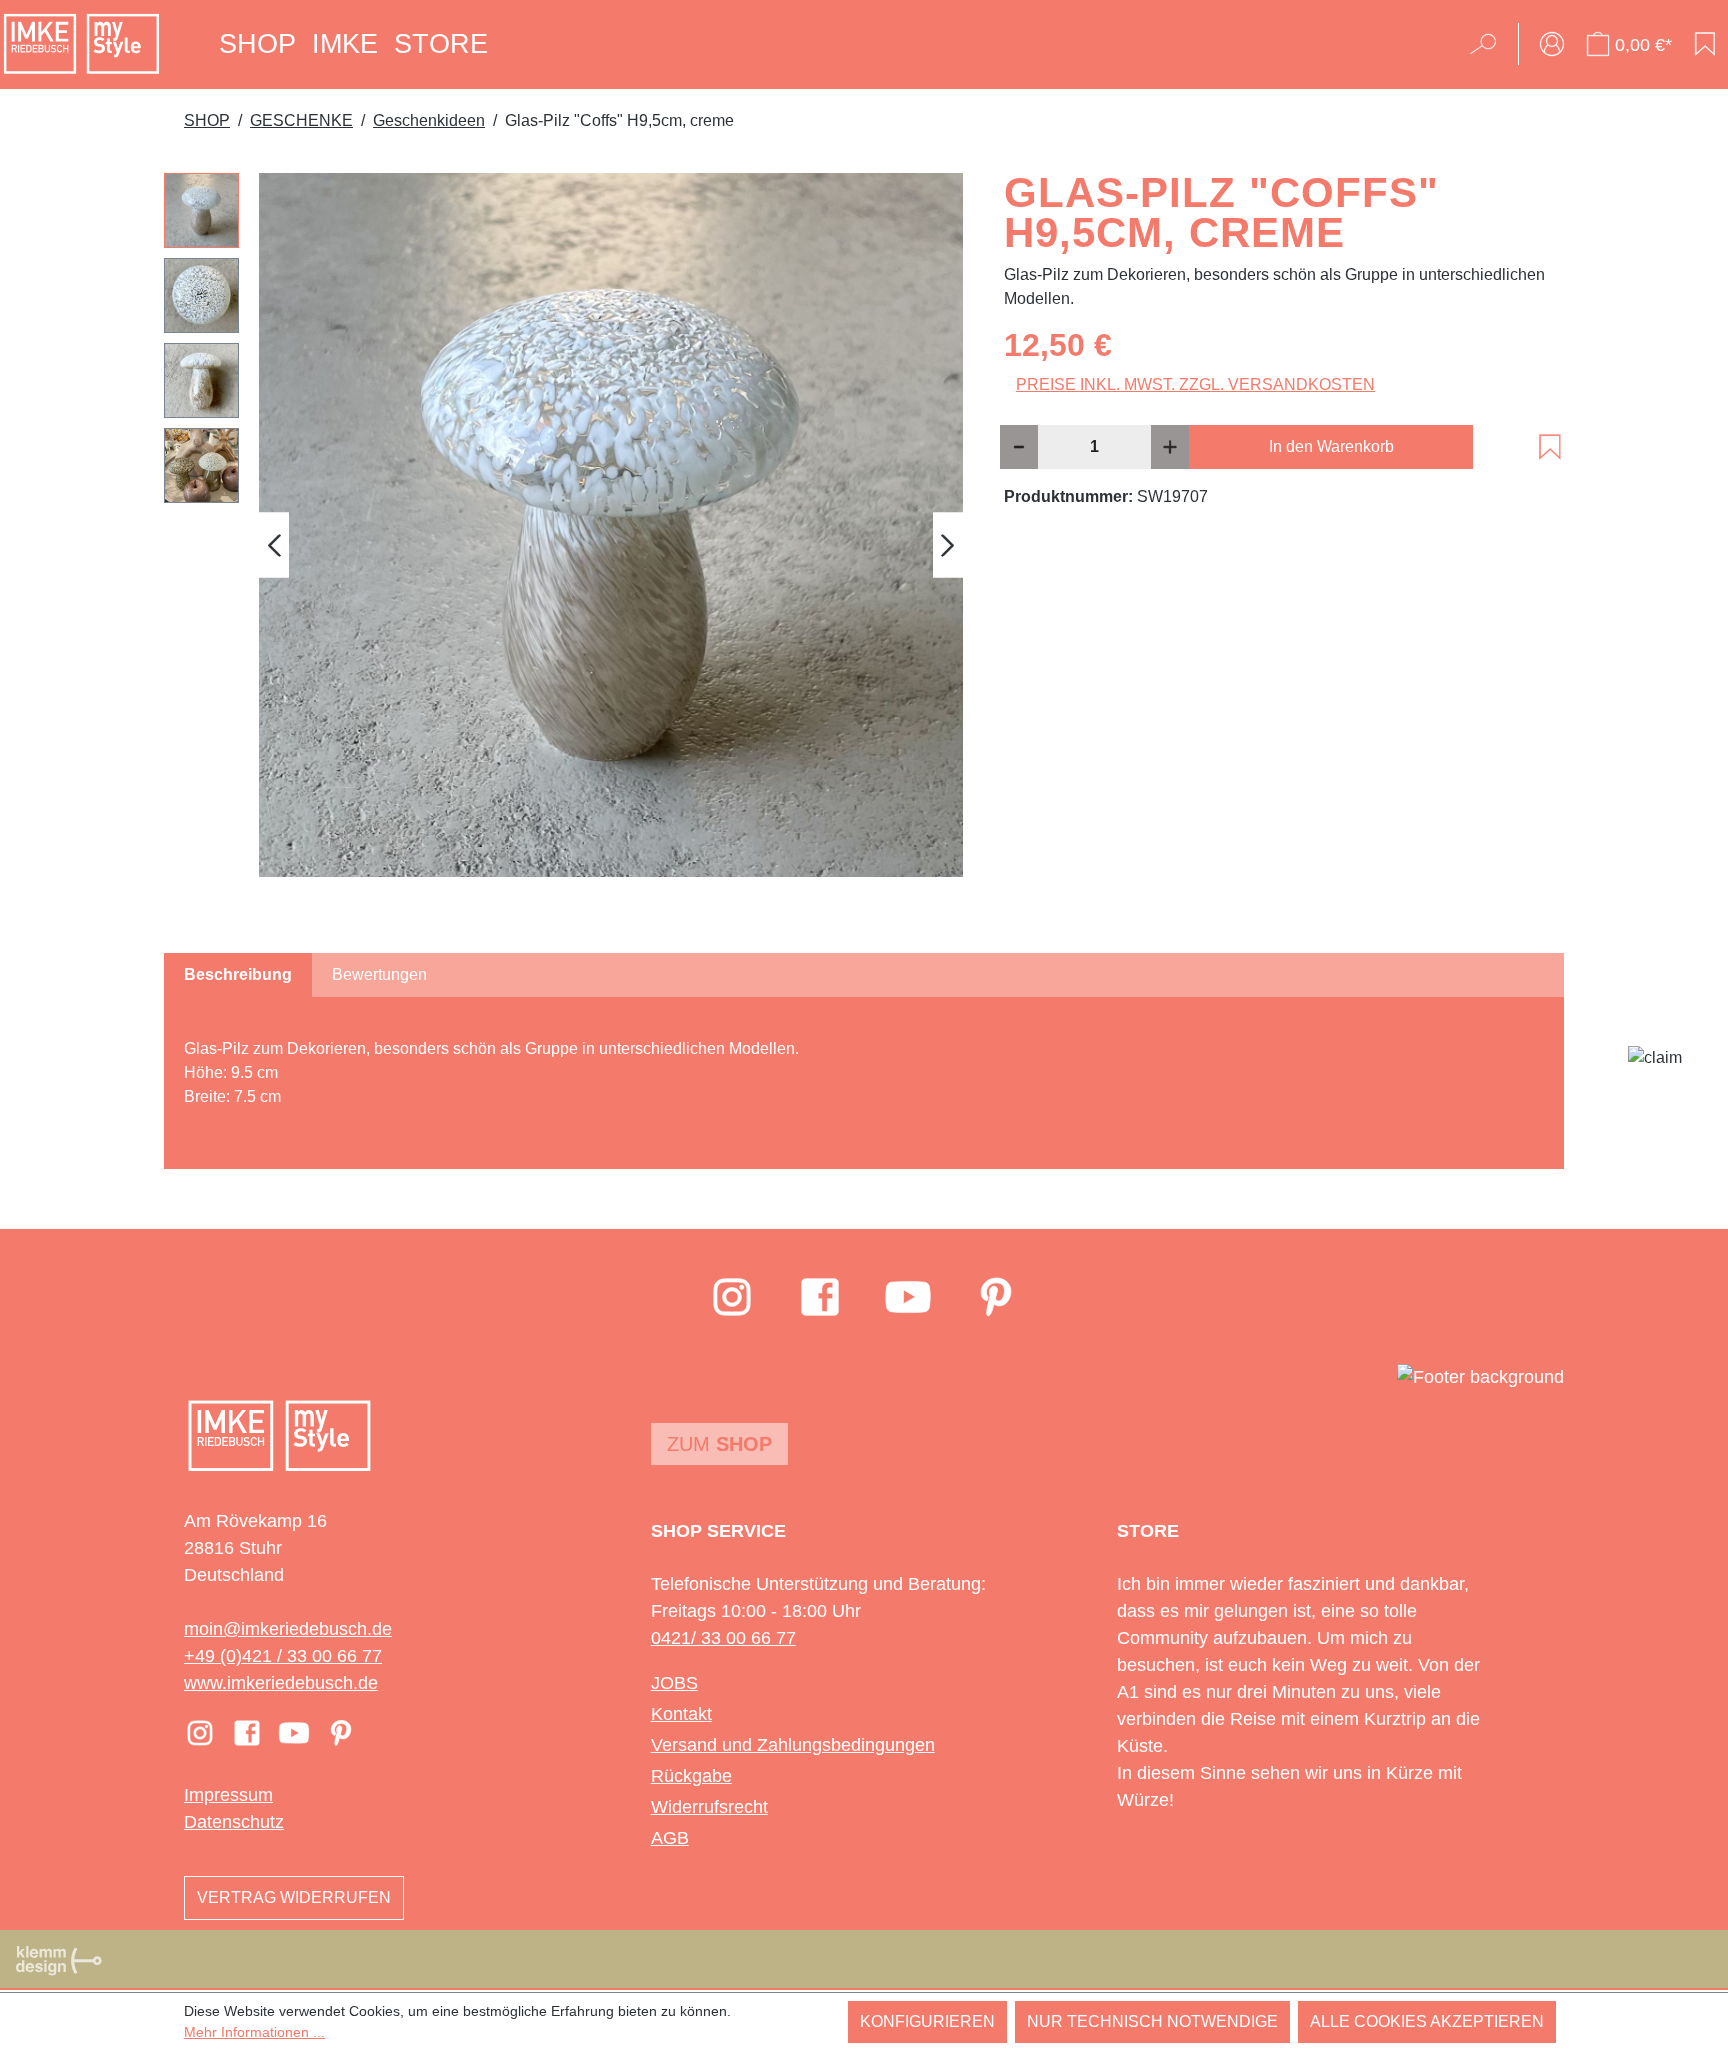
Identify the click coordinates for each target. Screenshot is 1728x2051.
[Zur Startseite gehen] (81, 44)
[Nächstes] (948, 544)
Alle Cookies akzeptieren (1427, 2021)
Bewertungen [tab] (379, 974)
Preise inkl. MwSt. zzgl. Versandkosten (1195, 384)
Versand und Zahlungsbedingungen (793, 1745)
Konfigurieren (927, 2021)
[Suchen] (1489, 44)
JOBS (674, 1683)
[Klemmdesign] (59, 1960)
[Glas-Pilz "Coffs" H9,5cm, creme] (611, 525)
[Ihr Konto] (1552, 44)
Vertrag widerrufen (294, 1897)
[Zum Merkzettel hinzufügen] (1550, 447)
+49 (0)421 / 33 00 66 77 (283, 1656)
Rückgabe (691, 1776)
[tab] (238, 975)
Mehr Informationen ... (254, 2032)
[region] (564, 545)
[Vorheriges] (274, 544)
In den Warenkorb (1331, 446)
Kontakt (681, 1714)
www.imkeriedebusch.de (281, 1683)
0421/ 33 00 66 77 (723, 1638)
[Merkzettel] (1705, 44)
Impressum (228, 1795)
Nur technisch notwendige (1152, 2021)
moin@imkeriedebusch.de (288, 1629)
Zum (719, 1444)
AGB (670, 1838)
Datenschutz (234, 1822)
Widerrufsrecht (709, 1807)
